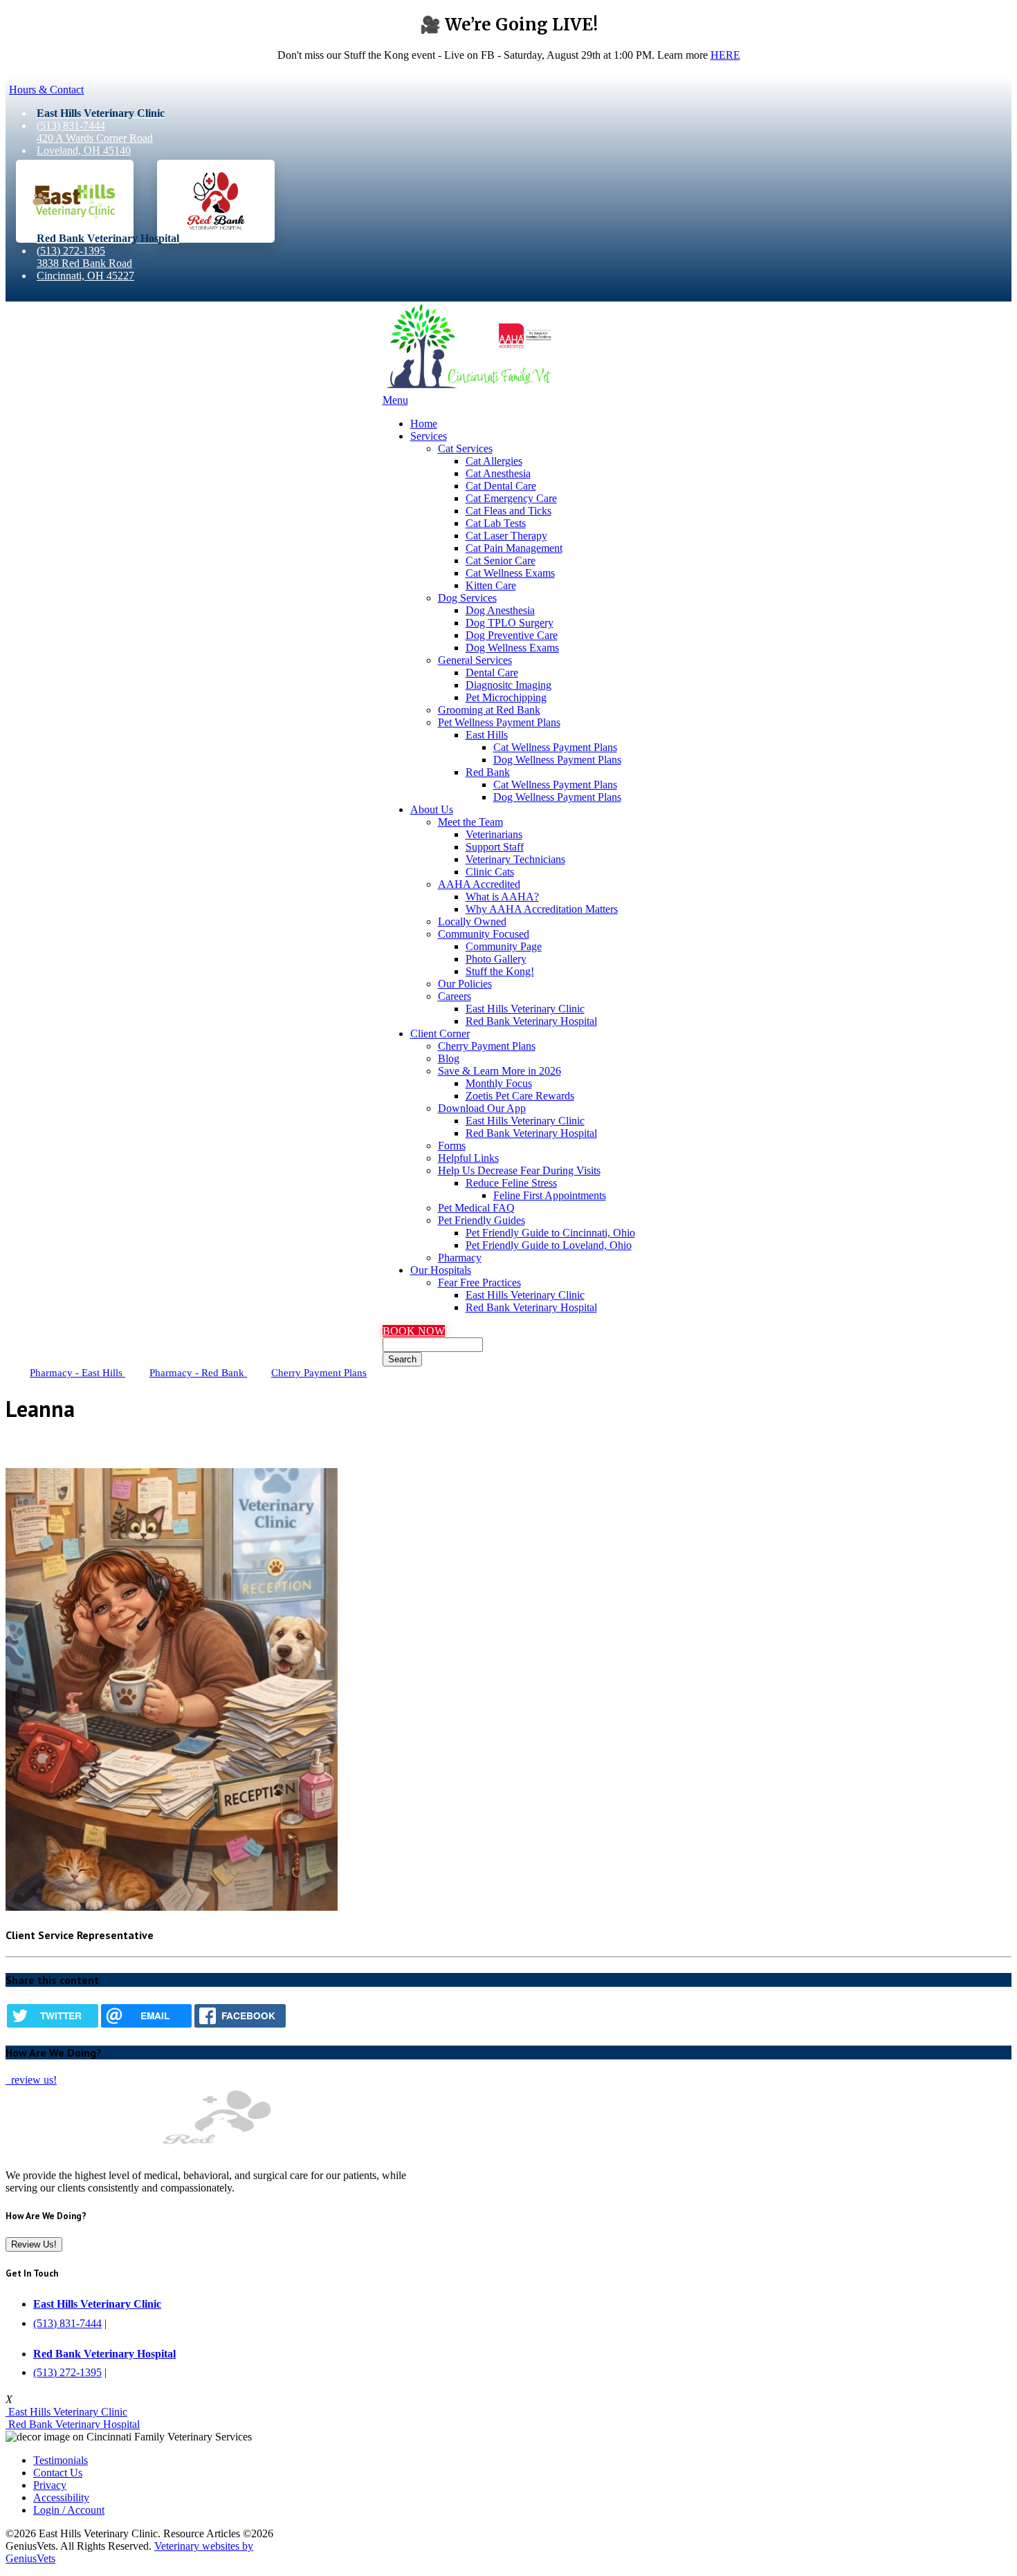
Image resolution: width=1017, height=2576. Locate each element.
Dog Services (467, 598)
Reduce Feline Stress (511, 1183)
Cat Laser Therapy (506, 536)
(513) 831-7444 (71, 126)
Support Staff (495, 847)
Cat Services (465, 448)
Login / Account (69, 2510)
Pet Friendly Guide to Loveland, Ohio (549, 1245)
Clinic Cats (490, 872)
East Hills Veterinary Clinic (525, 1009)
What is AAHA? (502, 897)
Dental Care (492, 673)
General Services (475, 660)
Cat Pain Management (514, 548)
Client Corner (440, 1034)
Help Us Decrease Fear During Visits (519, 1170)
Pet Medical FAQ (476, 1208)
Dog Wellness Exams (512, 648)
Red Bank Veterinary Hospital (531, 1021)
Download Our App (482, 1108)
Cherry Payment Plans (487, 1046)
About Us (432, 809)
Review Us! (34, 2244)
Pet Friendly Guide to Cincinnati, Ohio (550, 1233)
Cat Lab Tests (496, 523)
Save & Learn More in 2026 (500, 1071)
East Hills (487, 735)
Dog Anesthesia (500, 610)
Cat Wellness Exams (510, 573)
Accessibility (61, 2498)
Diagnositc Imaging (508, 685)
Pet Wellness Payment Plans (499, 722)
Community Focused (484, 934)
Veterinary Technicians (515, 859)
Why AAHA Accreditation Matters (542, 909)
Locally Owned (472, 921)
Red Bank (488, 772)
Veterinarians (494, 834)
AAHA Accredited (479, 884)
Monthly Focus (499, 1083)
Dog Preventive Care (512, 635)
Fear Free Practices (479, 1282)
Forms (452, 1146)
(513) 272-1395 (71, 251)
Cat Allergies (494, 461)
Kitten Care (491, 585)
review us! (33, 2080)
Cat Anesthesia (498, 473)
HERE (725, 55)
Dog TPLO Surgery (510, 623)
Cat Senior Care (501, 560)
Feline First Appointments (550, 1195)
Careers (455, 996)
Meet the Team (470, 822)
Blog (449, 1058)
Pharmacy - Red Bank (198, 1373)
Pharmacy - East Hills (77, 1373)
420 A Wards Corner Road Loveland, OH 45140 (95, 144)
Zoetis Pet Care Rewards (520, 1096)
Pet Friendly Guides (482, 1220)
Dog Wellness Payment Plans (557, 760)
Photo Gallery (496, 959)
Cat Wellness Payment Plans (555, 747)
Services (429, 436)
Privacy (50, 2485)
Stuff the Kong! (500, 971)
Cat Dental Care (501, 486)
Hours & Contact (46, 90)
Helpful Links (468, 1158)
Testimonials (61, 2460)
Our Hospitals (441, 1270)
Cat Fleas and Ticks (508, 511)
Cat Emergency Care (511, 498)
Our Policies (465, 984)
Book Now (414, 1331)
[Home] (469, 388)
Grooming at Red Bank (489, 710)
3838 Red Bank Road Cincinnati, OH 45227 (85, 269)
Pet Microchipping (506, 697)
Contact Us (58, 2473)
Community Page (504, 946)
